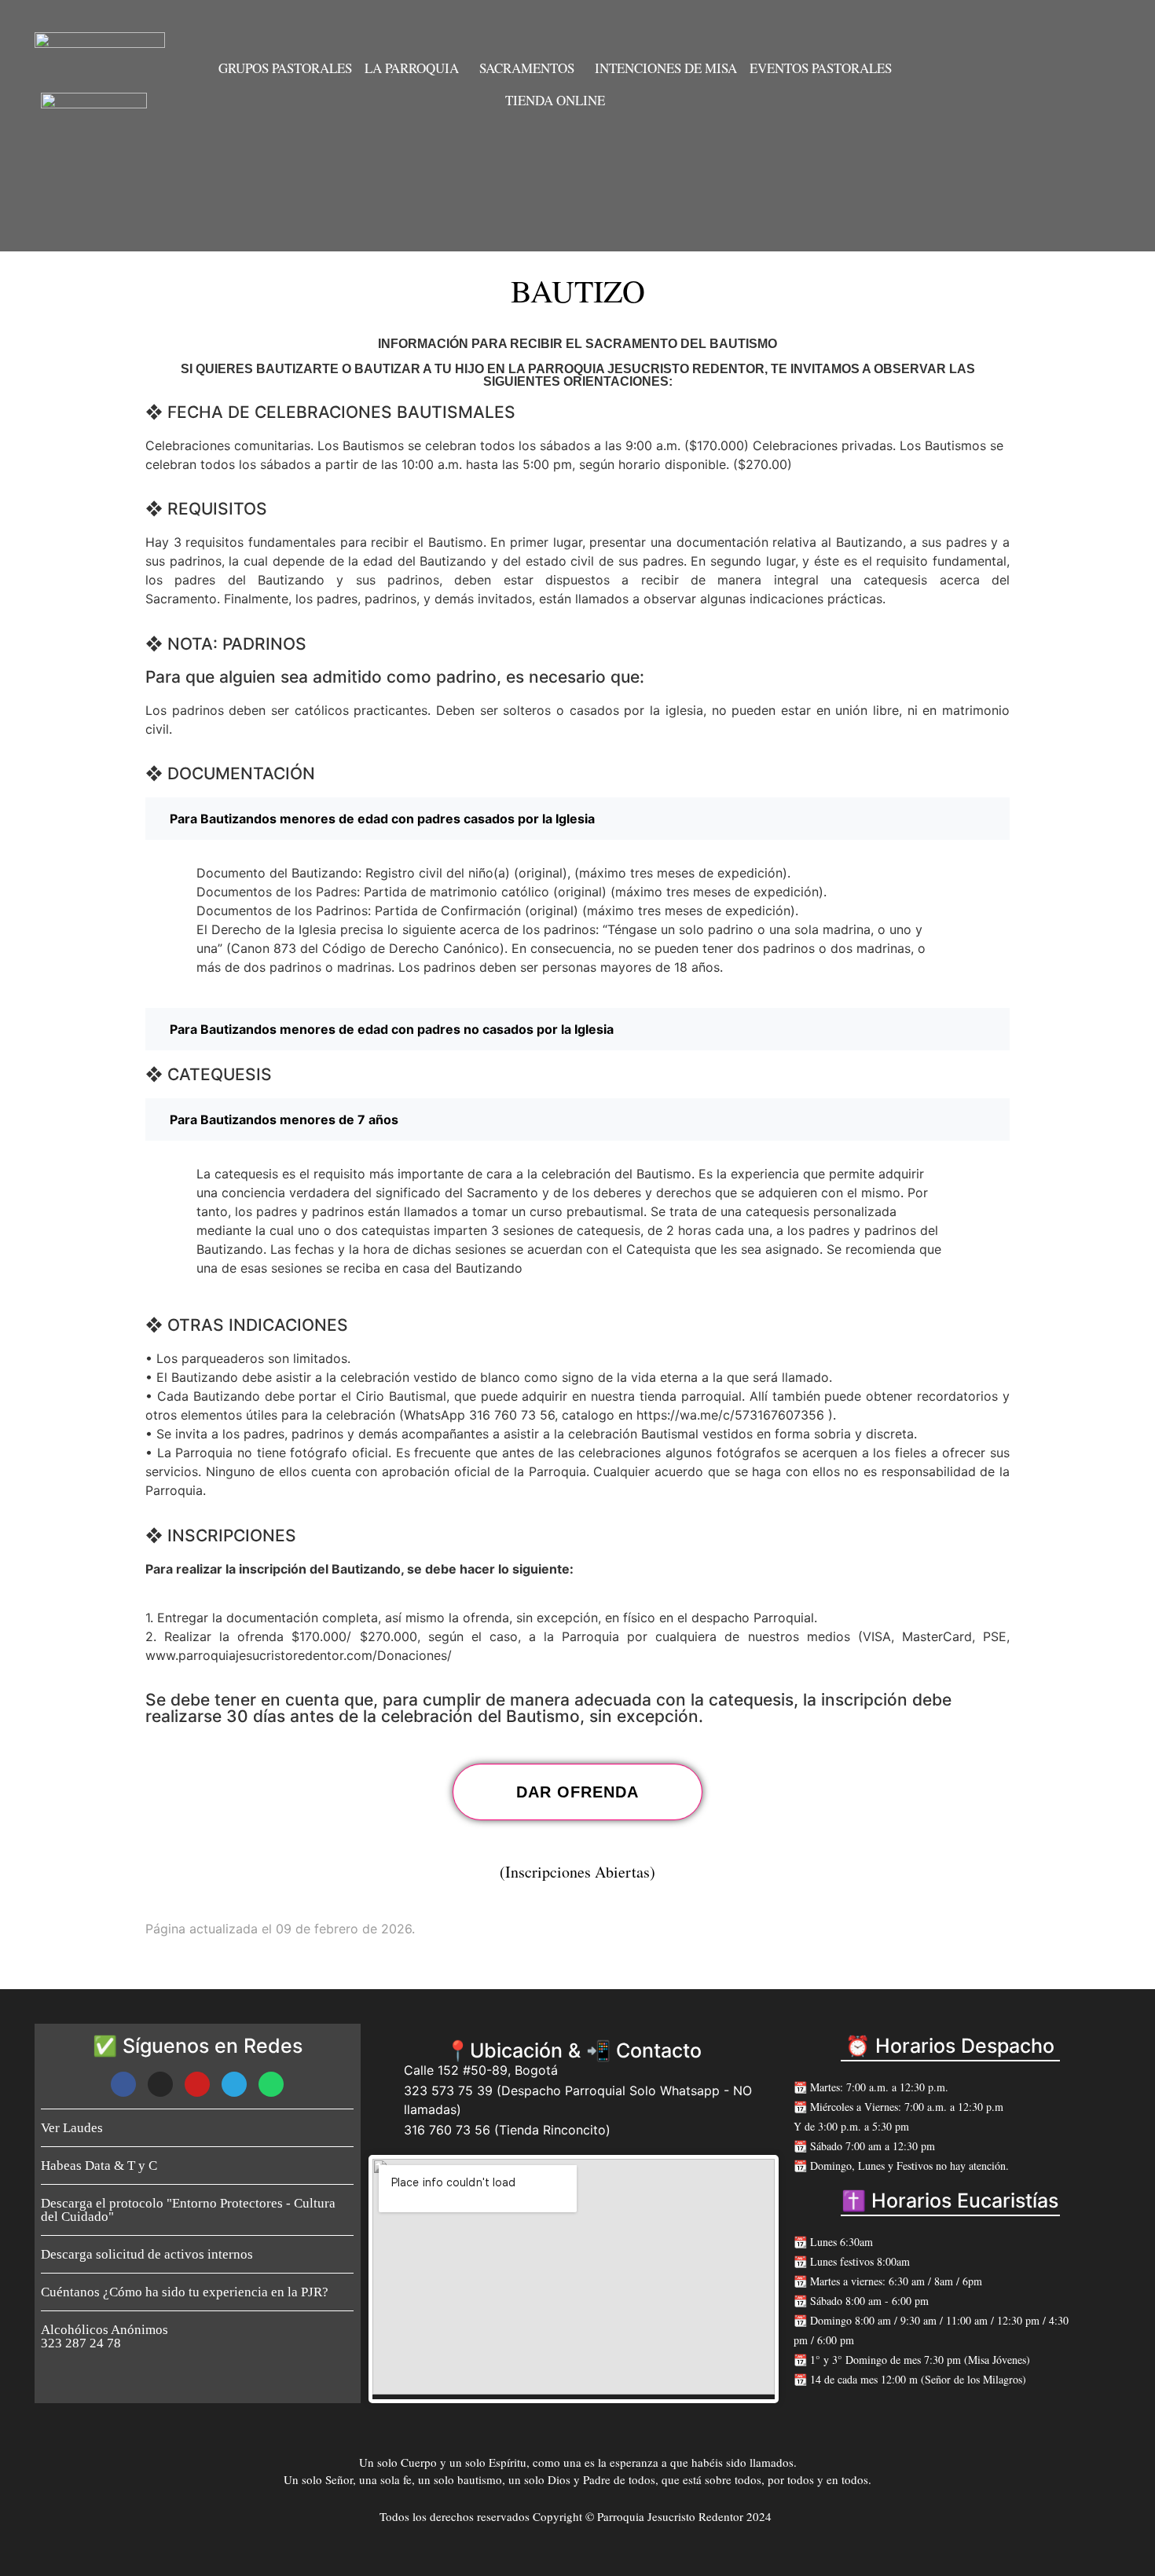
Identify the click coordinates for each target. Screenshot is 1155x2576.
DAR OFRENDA (577, 1792)
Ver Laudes (72, 2128)
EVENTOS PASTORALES (821, 68)
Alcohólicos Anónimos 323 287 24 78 (104, 2336)
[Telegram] (234, 2084)
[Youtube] (197, 2084)
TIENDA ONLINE (555, 100)
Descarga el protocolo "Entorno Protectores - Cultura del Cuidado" (188, 2210)
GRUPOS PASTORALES (285, 68)
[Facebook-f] (123, 2084)
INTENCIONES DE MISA (666, 68)
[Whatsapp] (271, 2084)
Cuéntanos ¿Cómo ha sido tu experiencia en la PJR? (185, 2292)
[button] (416, 68)
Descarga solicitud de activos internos (147, 2254)
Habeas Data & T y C (99, 2166)
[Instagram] (160, 2084)
